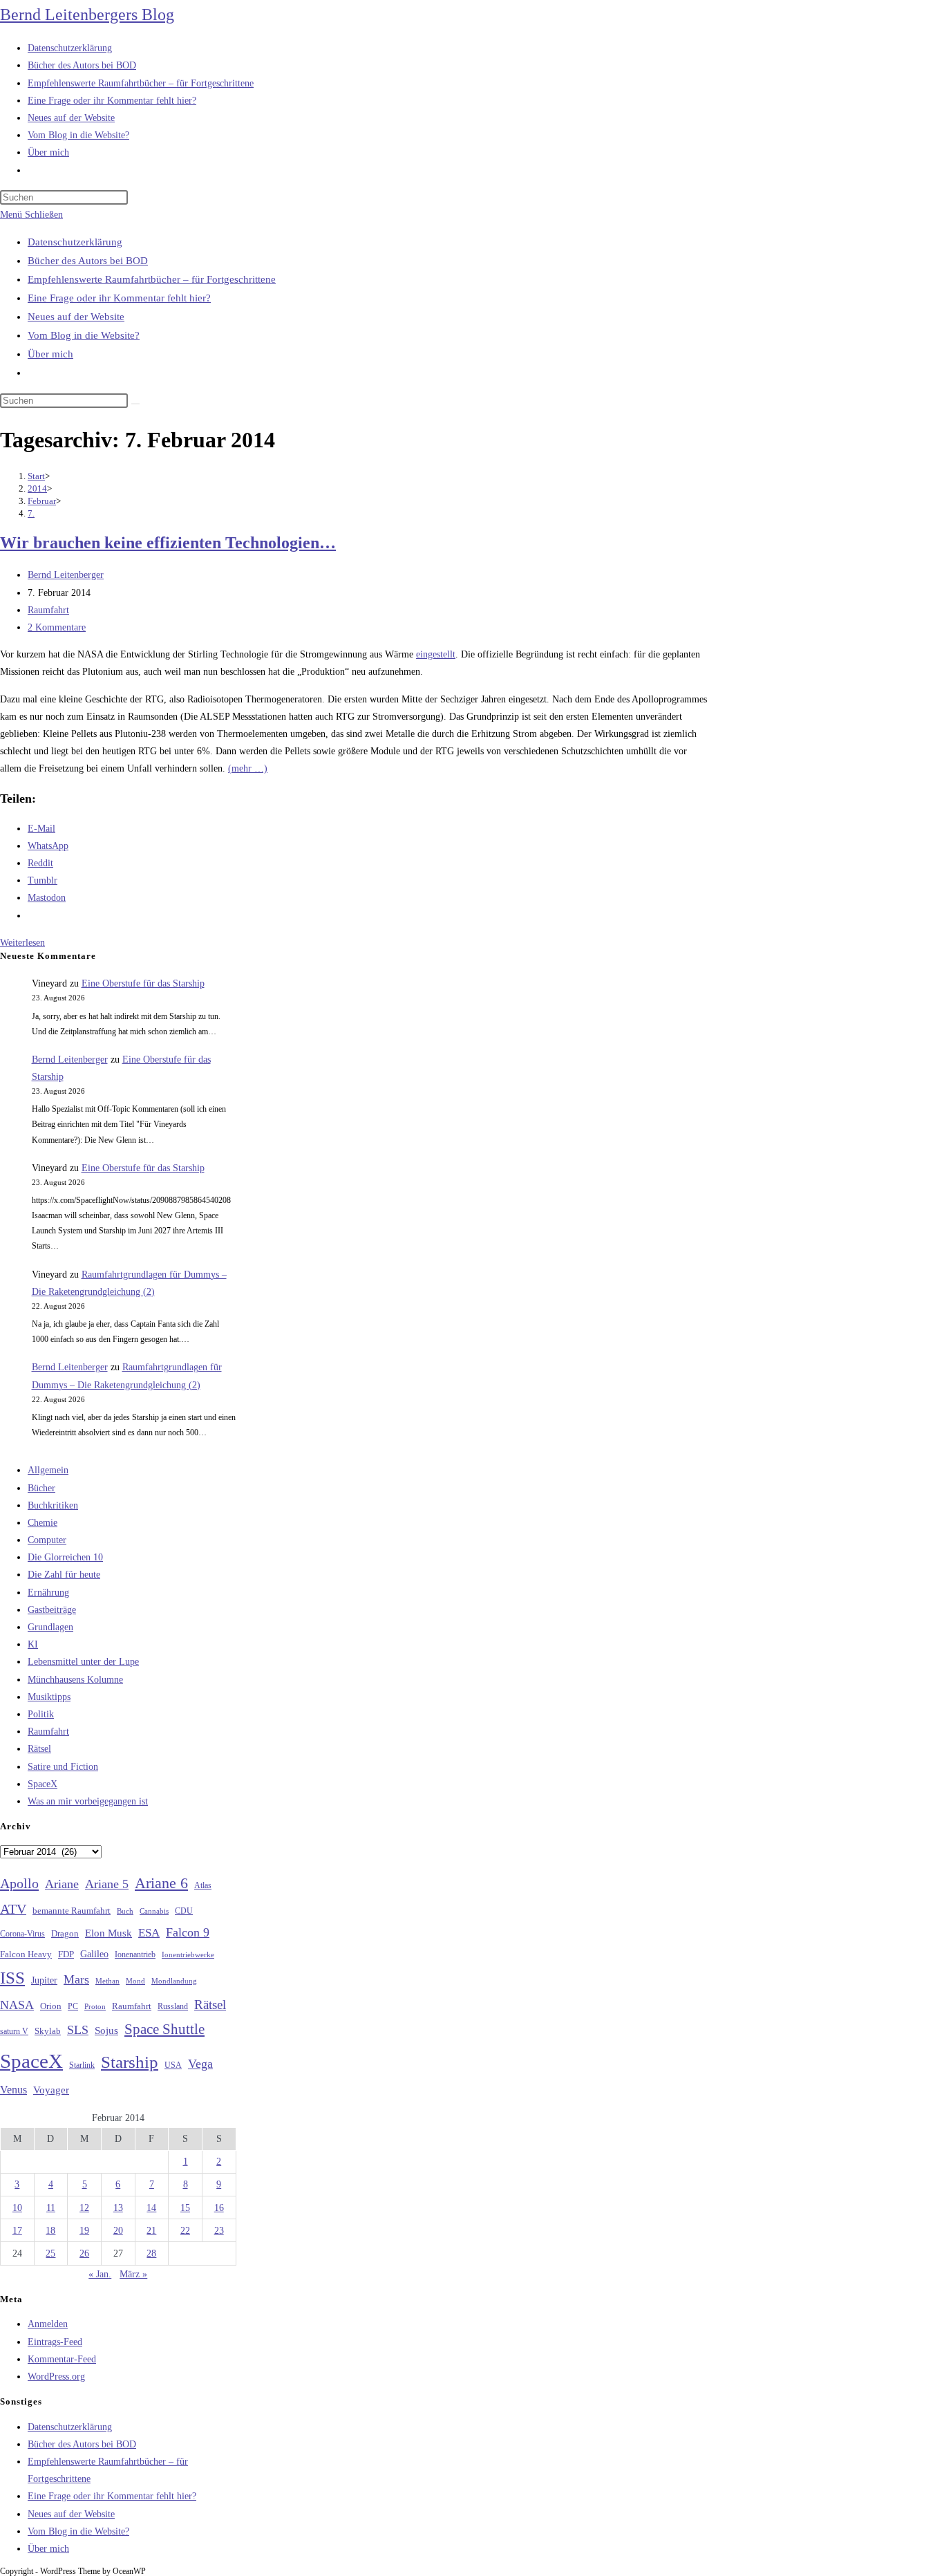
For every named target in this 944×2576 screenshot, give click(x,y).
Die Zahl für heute (64, 1575)
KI (33, 1644)
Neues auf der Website (76, 317)
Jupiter (44, 1980)
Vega (200, 2064)
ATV (13, 1909)
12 (84, 2208)
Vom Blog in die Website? (84, 335)
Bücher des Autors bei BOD (88, 261)
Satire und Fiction (63, 1767)
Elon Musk (108, 1933)
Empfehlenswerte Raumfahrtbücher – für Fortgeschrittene (152, 279)
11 (51, 2208)
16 (219, 2208)
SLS (78, 2030)
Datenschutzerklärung (75, 242)
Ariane (62, 1884)
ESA (149, 1933)
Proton (95, 2007)
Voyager (51, 2090)
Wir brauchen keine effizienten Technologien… (168, 543)
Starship (130, 2062)
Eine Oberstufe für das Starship (143, 983)
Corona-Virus (22, 1934)
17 (17, 2231)
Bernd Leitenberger (66, 575)
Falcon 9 (188, 1932)
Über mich (50, 354)
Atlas (203, 1886)
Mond (135, 1981)
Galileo (94, 1954)
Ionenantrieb (135, 1954)
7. (31, 513)
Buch (125, 1911)
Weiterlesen (22, 943)
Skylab (48, 2031)
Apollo (19, 1883)
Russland (173, 2006)
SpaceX (43, 1784)
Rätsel (39, 1749)
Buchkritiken (53, 1505)
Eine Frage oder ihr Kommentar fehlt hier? (119, 298)
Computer (47, 1540)
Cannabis (154, 1911)
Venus (13, 2090)
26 (84, 2253)
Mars (76, 1979)
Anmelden (48, 2324)
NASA (17, 2005)
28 (151, 2253)
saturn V (14, 2031)
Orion (51, 2006)
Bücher (41, 1488)
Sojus (106, 2031)
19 (84, 2231)
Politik (41, 1714)
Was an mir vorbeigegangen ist (88, 1801)
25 (50, 2253)
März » (133, 2274)
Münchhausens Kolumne (75, 1680)
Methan (107, 1981)
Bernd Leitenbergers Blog (87, 15)
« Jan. (100, 2274)
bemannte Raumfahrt (72, 1911)
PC (73, 2007)
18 (50, 2231)
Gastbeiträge (52, 1610)
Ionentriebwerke (188, 1954)
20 (118, 2231)
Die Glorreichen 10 (65, 1557)
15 (185, 2208)
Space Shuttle (164, 2029)
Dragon (65, 1933)
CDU (184, 1911)
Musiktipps (49, 1697)
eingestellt (436, 654)
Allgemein (48, 1470)
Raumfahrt (48, 610)
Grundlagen (50, 1627)
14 (151, 2208)
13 (118, 2208)
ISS (12, 1978)
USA (173, 2065)
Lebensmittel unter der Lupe (83, 1662)
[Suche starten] (135, 404)
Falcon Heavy (26, 1954)
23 (219, 2231)
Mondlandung (174, 1981)
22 (185, 2231)
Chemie (43, 1523)
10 (17, 2208)
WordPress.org (56, 2377)
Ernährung (48, 1593)
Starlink (82, 2065)
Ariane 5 (107, 1884)
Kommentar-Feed (62, 2359)
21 (151, 2231)
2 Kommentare (57, 627)
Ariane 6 (161, 1883)
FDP (66, 1954)
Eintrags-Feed (55, 2342)
